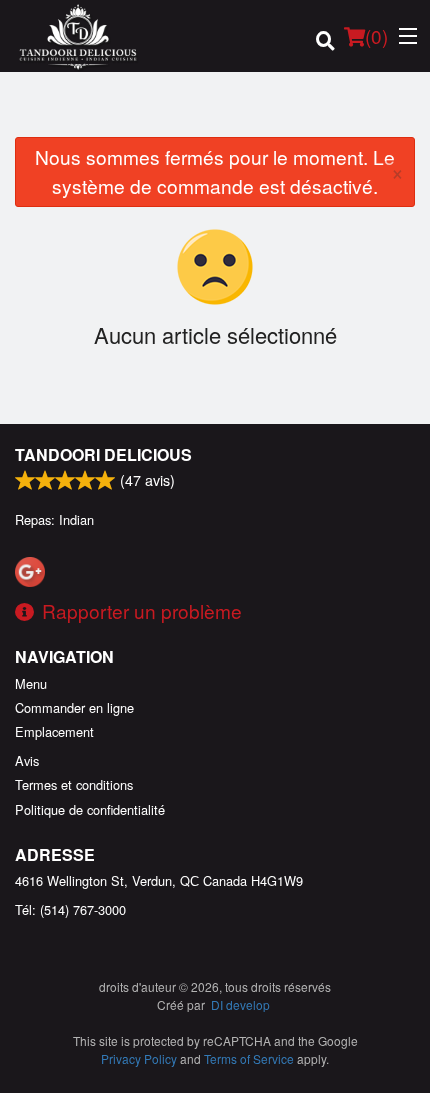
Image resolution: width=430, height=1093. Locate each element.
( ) (376, 35)
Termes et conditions (74, 784)
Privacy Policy (139, 1058)
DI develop (240, 1004)
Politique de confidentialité (90, 809)
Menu (31, 683)
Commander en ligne (74, 707)
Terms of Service (249, 1058)
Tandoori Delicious (103, 454)
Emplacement (54, 731)
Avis (27, 760)
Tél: (70, 909)
